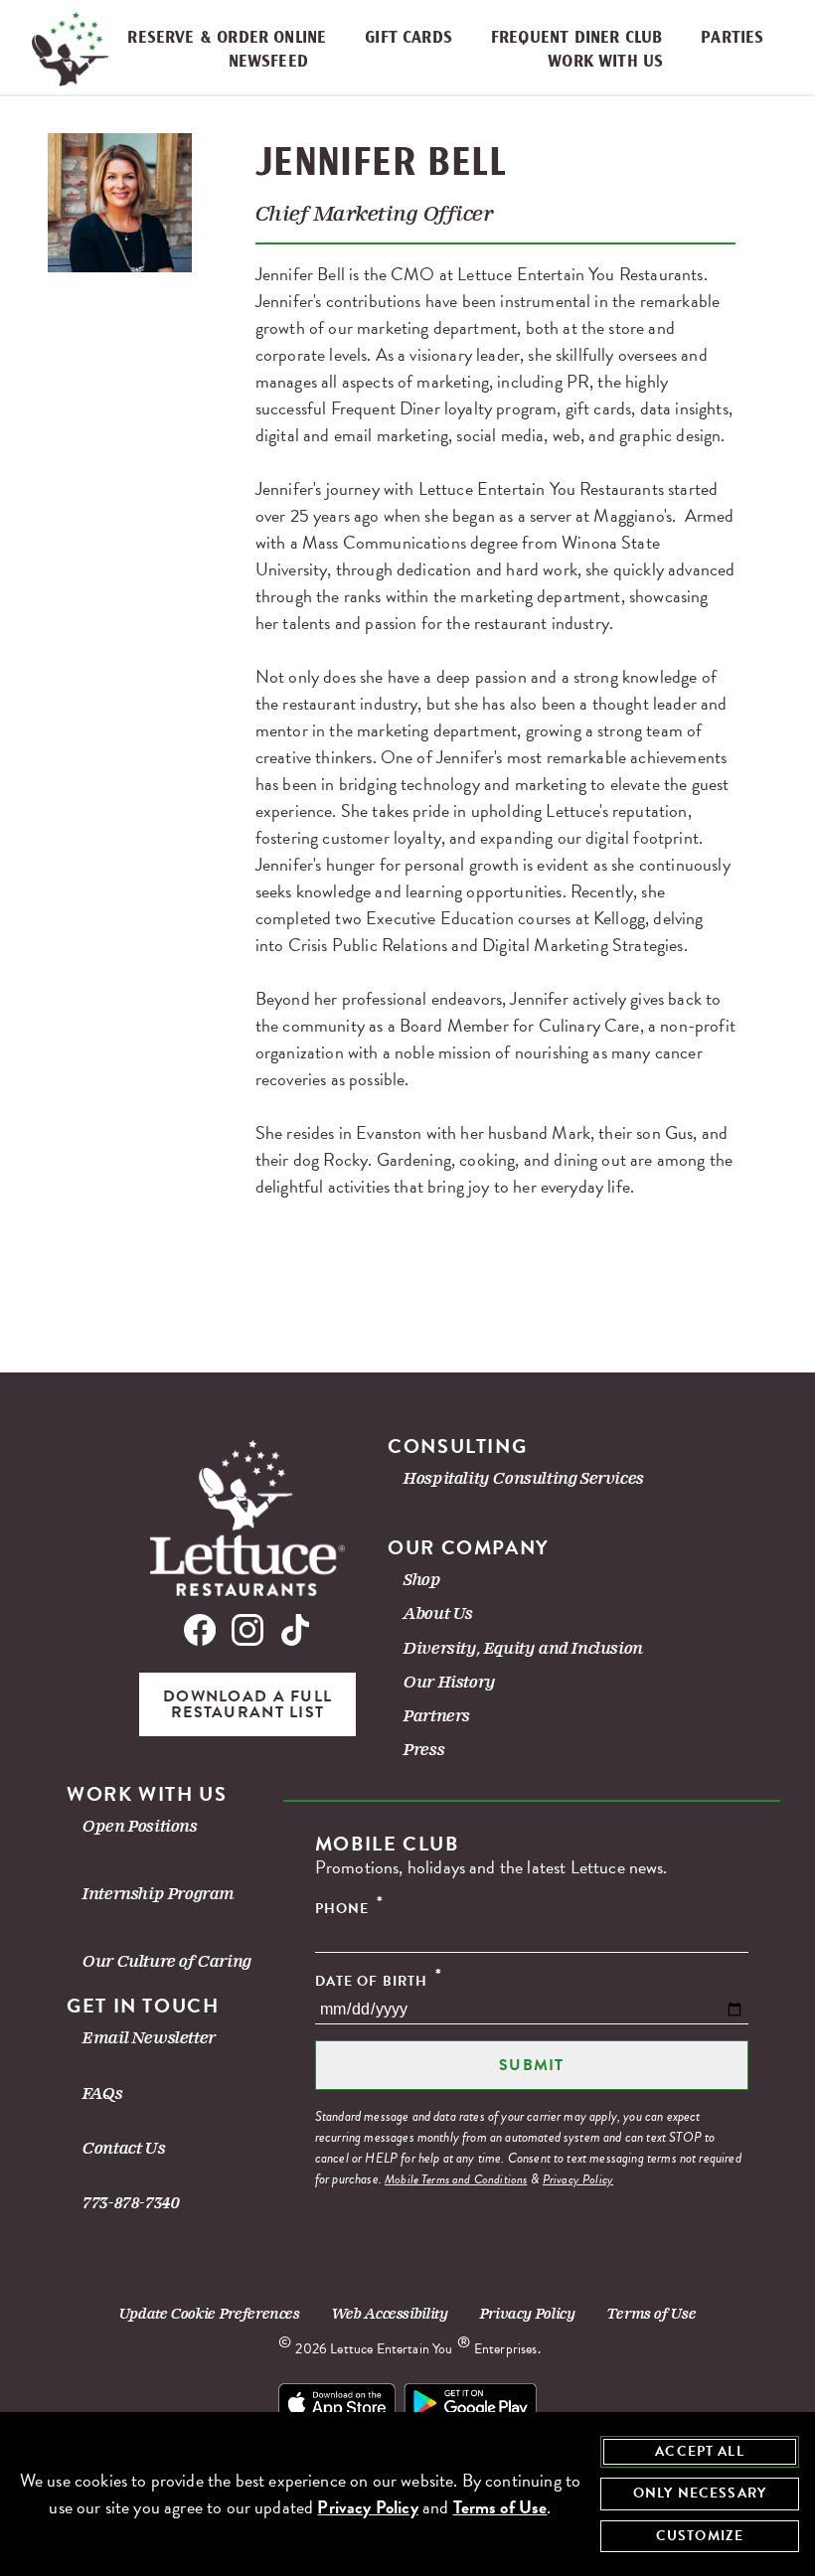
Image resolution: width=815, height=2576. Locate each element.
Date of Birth (379, 1980)
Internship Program (159, 1894)
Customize (700, 2536)
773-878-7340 (131, 2203)
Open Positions (140, 1826)
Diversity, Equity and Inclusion (523, 1648)
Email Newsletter (149, 2038)
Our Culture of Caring (167, 1961)
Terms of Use (652, 2314)
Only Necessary (700, 2493)
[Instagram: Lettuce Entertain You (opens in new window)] (247, 1633)
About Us (438, 1613)
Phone (350, 1908)
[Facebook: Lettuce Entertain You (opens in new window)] (204, 1633)
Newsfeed (268, 62)
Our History (450, 1682)
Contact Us (124, 2148)
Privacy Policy (578, 2179)
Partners (437, 1716)
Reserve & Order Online (227, 38)
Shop (422, 1580)
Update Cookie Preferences (210, 2314)
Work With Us (605, 62)
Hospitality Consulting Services (524, 1478)
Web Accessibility (390, 2314)
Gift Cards (408, 38)
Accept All (700, 2451)
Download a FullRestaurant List (247, 1704)
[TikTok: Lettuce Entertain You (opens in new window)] (291, 1633)
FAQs (102, 2093)
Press (424, 1750)
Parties (732, 38)
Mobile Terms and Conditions (456, 2179)
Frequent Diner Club (576, 38)
